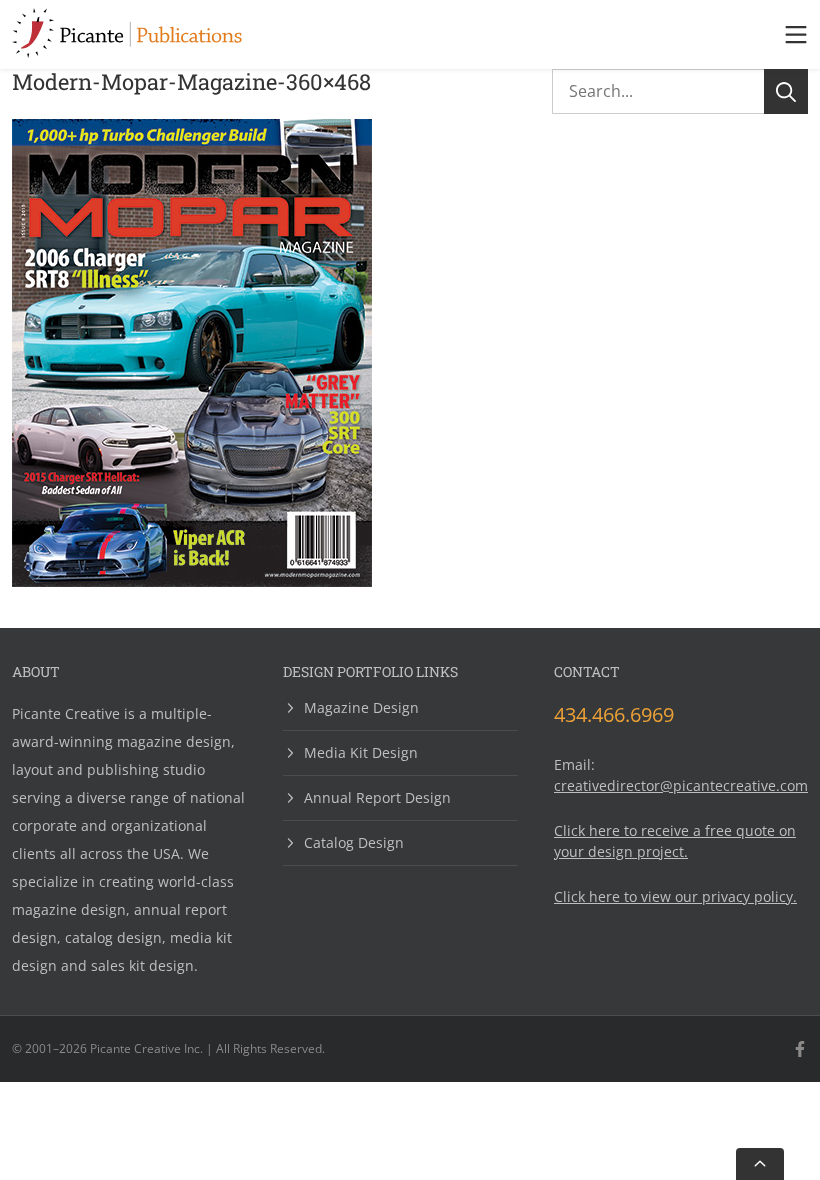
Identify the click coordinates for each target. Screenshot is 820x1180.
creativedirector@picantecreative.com (681, 785)
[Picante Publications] (127, 52)
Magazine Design (361, 708)
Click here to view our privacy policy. (675, 896)
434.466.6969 (614, 714)
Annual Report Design (377, 797)
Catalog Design (354, 842)
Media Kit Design (361, 752)
